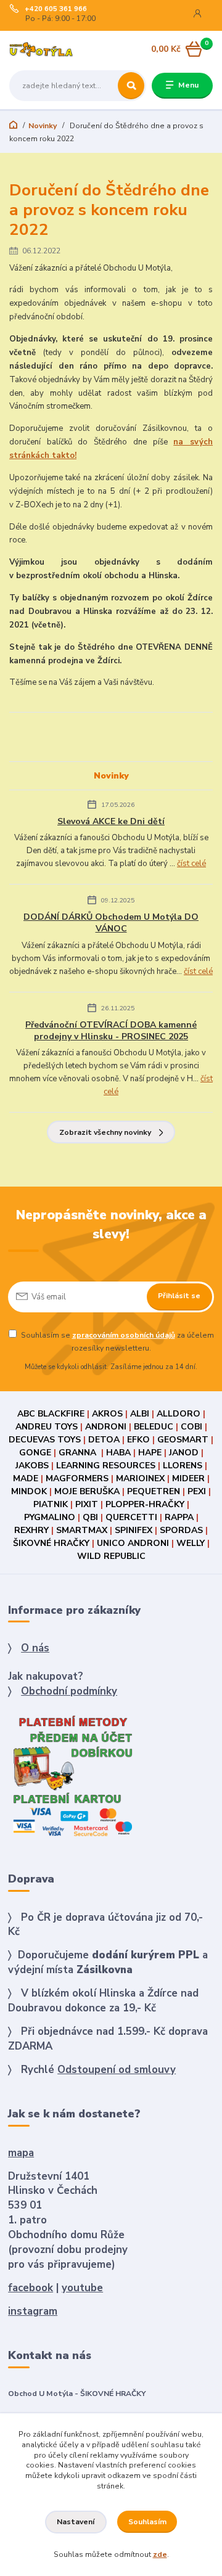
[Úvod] (45, 50)
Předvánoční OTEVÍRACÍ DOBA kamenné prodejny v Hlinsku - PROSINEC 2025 (111, 1031)
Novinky (43, 126)
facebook (31, 2288)
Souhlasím (147, 2522)
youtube (82, 2288)
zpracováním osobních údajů (124, 1335)
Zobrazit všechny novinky (105, 1132)
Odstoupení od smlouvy (117, 2070)
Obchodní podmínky (69, 1691)
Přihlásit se (179, 1296)
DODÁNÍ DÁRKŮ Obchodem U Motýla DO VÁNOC (111, 923)
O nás (35, 1648)
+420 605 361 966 (56, 9)
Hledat (131, 86)
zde (160, 2554)
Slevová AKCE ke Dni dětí (111, 821)
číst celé (191, 864)
